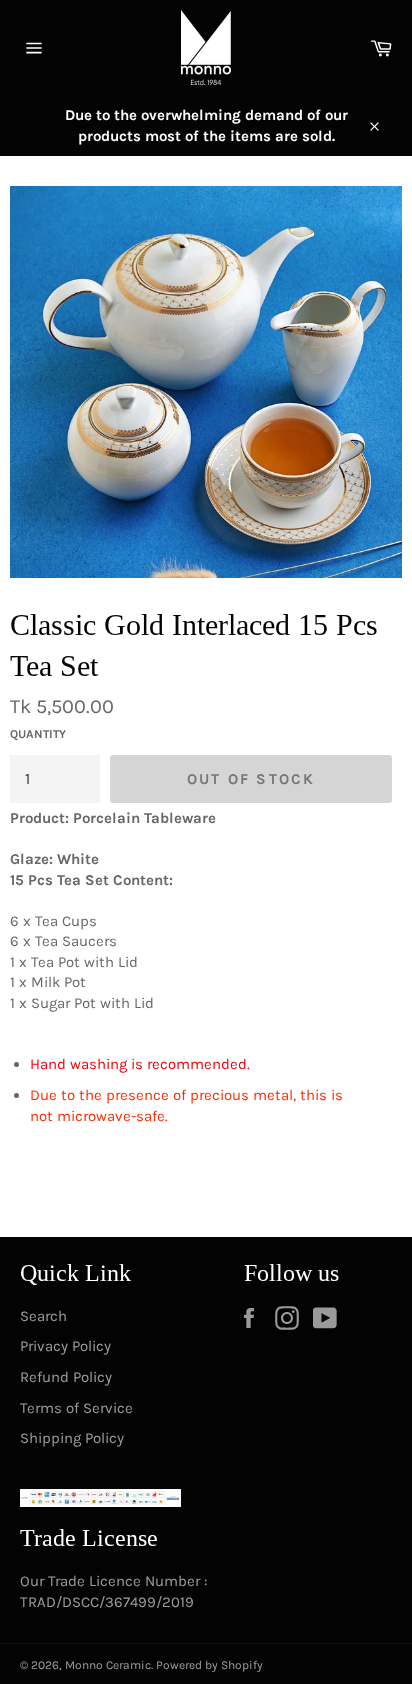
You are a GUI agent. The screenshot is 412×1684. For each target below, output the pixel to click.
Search (43, 1316)
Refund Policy (66, 1377)
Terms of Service (76, 1408)
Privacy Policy (65, 1346)
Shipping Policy (72, 1438)
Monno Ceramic (108, 1665)
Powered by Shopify (209, 1665)
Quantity (38, 734)
